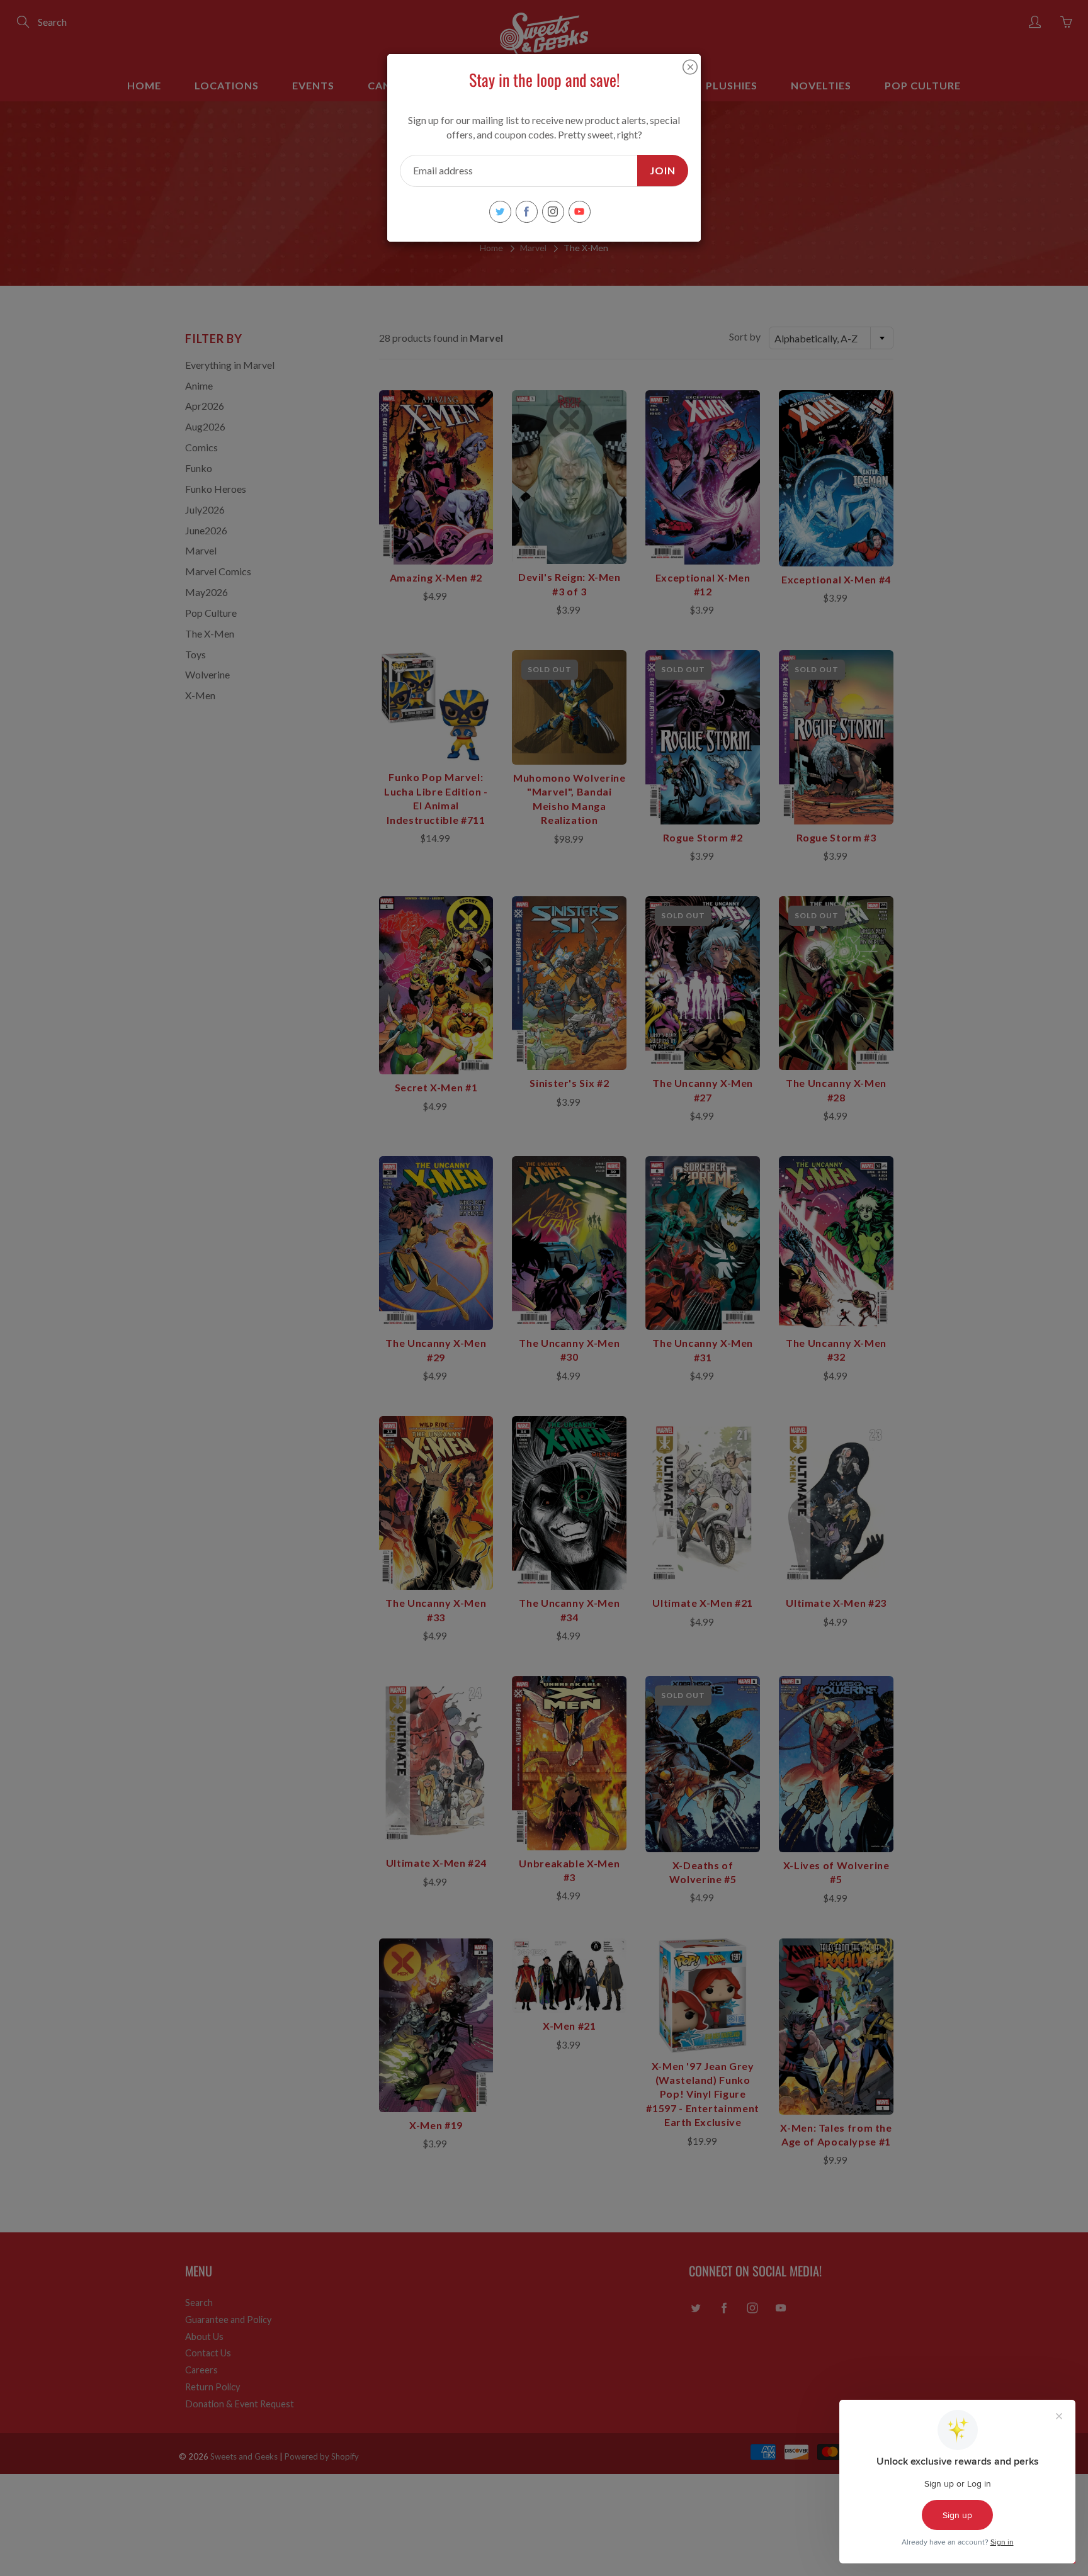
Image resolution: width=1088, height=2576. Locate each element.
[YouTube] (580, 212)
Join (663, 170)
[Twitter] (500, 212)
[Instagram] (553, 212)
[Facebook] (527, 212)
